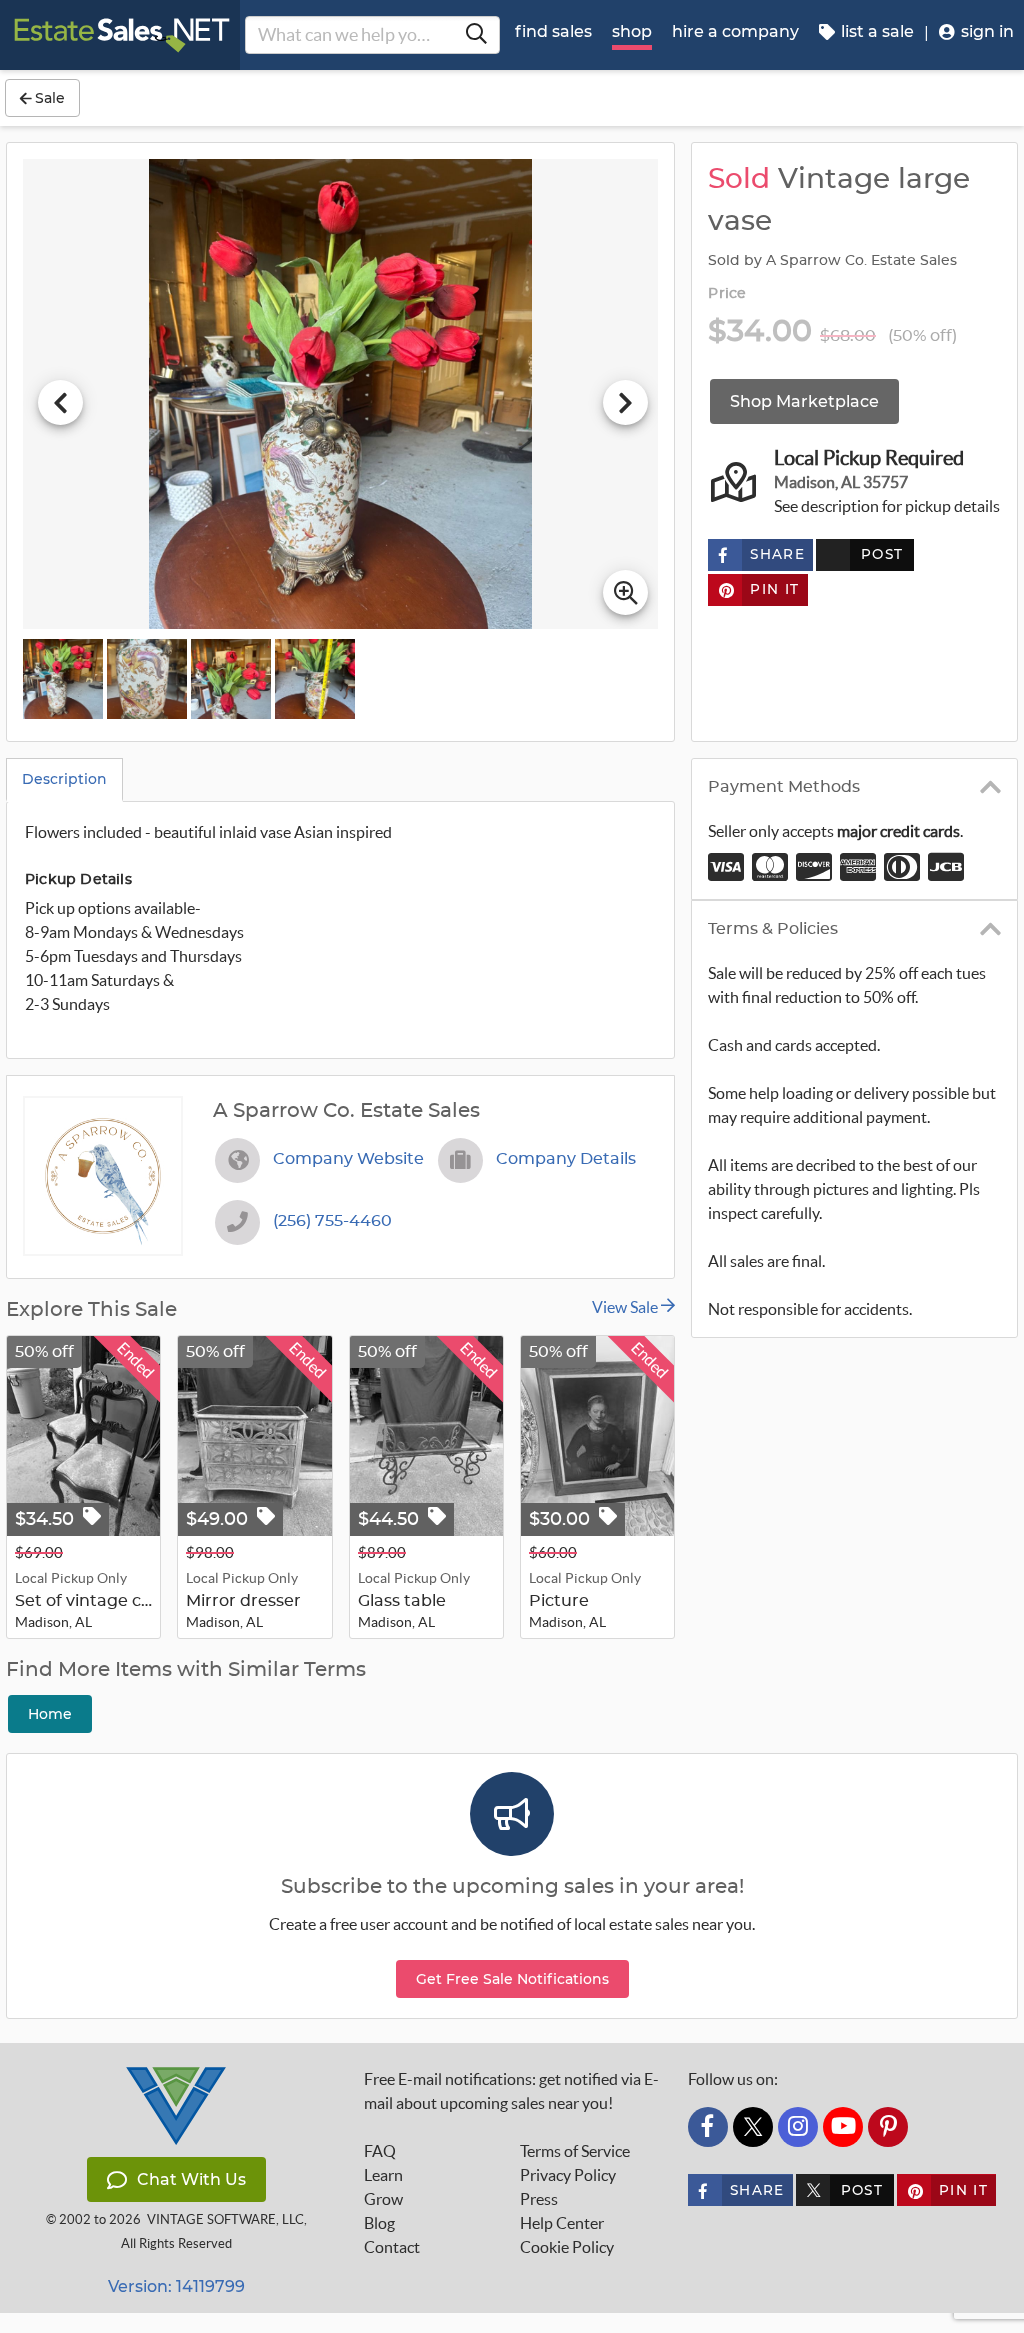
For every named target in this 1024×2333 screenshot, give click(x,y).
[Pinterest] (888, 2127)
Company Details (566, 1159)
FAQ (380, 2151)
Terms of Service (575, 2151)
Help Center (562, 2223)
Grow (383, 2199)
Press (539, 2199)
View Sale (626, 1307)
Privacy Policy (568, 2175)
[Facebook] (708, 2127)
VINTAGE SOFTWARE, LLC (225, 2219)
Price (727, 294)
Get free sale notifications (512, 1979)
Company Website (348, 1159)
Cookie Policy (567, 2247)
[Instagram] (798, 2127)
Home (50, 1714)
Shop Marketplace (804, 401)
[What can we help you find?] (476, 35)
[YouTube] (843, 2127)
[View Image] (63, 679)
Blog (379, 2223)
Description (64, 779)
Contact (392, 2247)
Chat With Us (191, 2179)
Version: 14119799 (176, 2286)
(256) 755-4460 (332, 1221)
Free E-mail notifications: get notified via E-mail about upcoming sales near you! (511, 2091)
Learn (383, 2175)
